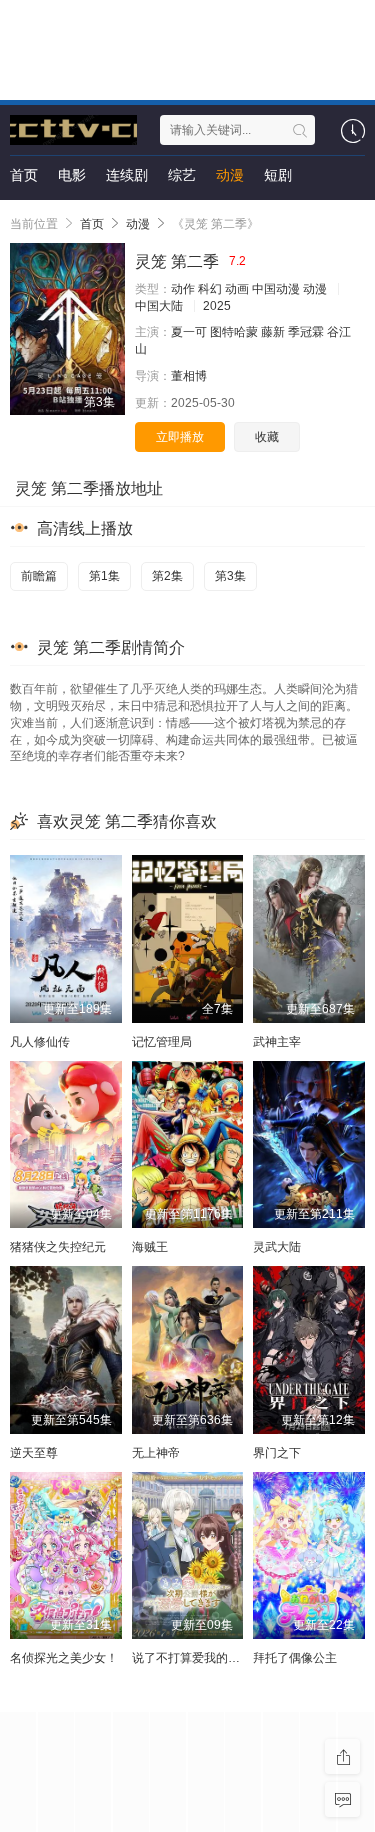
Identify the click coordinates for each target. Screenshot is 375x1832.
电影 (72, 175)
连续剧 (127, 175)
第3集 (230, 576)
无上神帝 (156, 1453)
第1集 (104, 576)
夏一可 (189, 332)
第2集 (167, 576)
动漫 (230, 175)
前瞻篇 (39, 576)
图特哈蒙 (234, 332)
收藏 (267, 437)
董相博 (189, 376)
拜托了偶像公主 (295, 1658)
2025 (217, 306)
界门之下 (277, 1453)
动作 (183, 289)
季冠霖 (306, 332)
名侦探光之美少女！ (64, 1658)
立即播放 (180, 437)
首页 (24, 175)
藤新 (273, 332)
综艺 (182, 175)
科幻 (210, 289)
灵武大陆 (277, 1247)
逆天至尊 (34, 1453)
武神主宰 (277, 1042)
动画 (237, 289)
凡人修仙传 (40, 1042)
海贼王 (150, 1247)
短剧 (278, 175)
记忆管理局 (162, 1042)
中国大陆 (159, 306)
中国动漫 (276, 289)
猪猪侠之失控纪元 (58, 1247)
